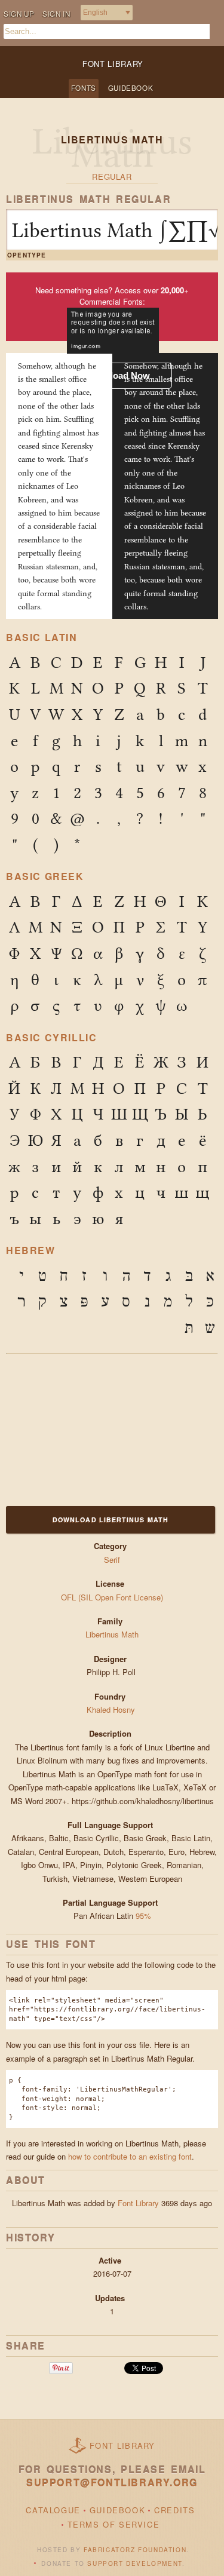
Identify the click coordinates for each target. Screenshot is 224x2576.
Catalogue (53, 2510)
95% (143, 1916)
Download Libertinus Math (111, 1519)
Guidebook (131, 88)
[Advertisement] (81, 1428)
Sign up (19, 14)
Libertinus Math (112, 1634)
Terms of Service (114, 2524)
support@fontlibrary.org (112, 2483)
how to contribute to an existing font (130, 2156)
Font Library (138, 2203)
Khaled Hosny (112, 1709)
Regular (112, 177)
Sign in (56, 14)
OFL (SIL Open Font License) (112, 1597)
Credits (174, 2510)
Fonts (84, 88)
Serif (112, 1560)
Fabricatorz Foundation (135, 2550)
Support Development (134, 2563)
